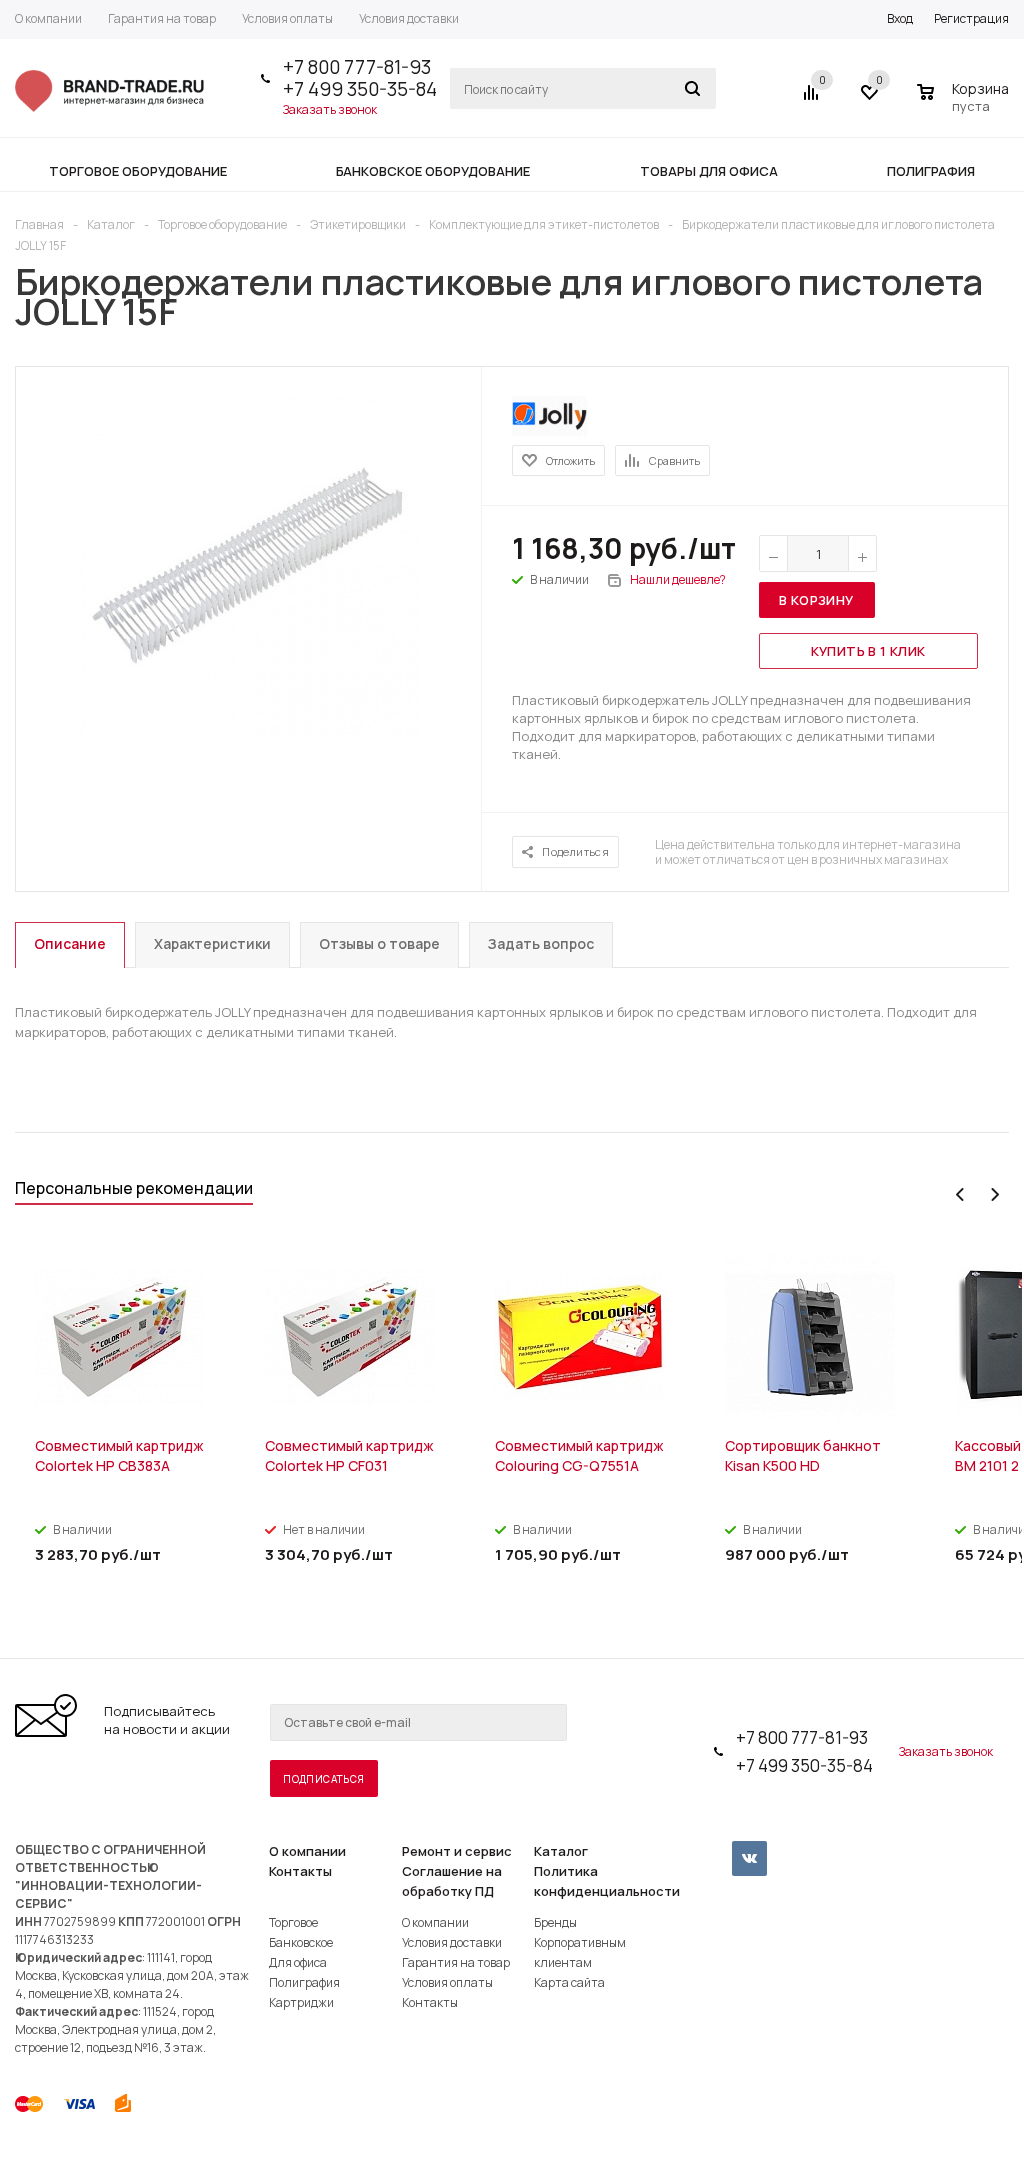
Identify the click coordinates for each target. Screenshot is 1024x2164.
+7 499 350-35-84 (360, 89)
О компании (307, 1851)
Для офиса (298, 1962)
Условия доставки (452, 1942)
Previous (960, 1194)
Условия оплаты (447, 1982)
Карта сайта (569, 1982)
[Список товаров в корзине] (965, 103)
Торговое (293, 1922)
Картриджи (301, 2002)
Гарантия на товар (456, 1962)
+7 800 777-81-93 (357, 67)
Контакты (300, 1871)
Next (994, 1194)
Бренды (555, 1922)
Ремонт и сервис (457, 1851)
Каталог (561, 1851)
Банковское (301, 1942)
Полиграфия (304, 1982)
